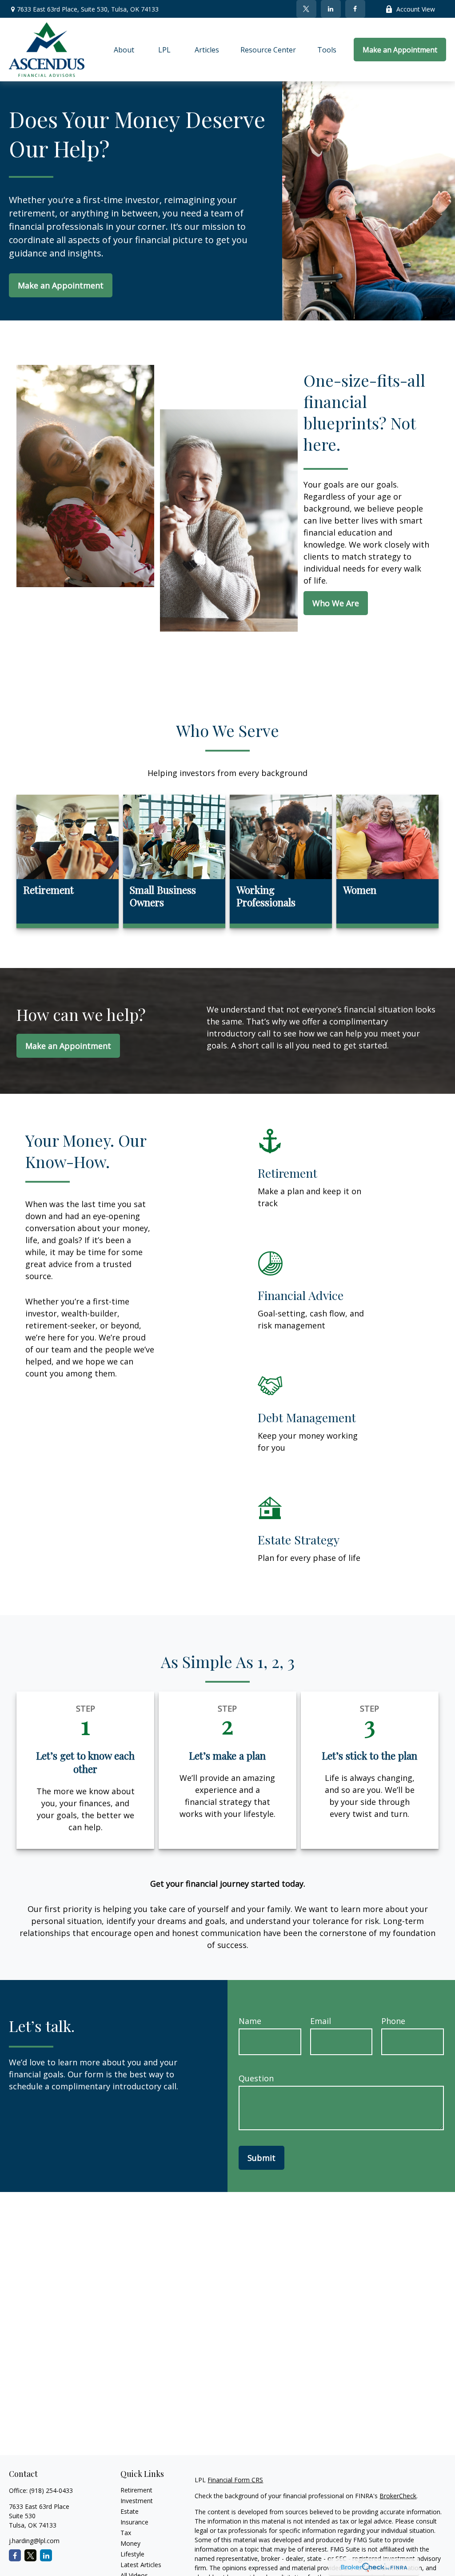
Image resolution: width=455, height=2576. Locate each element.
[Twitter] (306, 9)
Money (130, 2543)
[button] (124, 50)
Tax (126, 2533)
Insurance (134, 2522)
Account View (416, 9)
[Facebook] (355, 9)
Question (256, 2078)
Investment (137, 2501)
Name (250, 2021)
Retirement (136, 2490)
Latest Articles (141, 2565)
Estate (130, 2511)
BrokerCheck (398, 2496)
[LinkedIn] (331, 9)
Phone (393, 2021)
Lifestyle (132, 2554)
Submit (261, 2158)
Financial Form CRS (235, 2480)
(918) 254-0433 (51, 2490)
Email (321, 2021)
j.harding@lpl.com (34, 2541)
